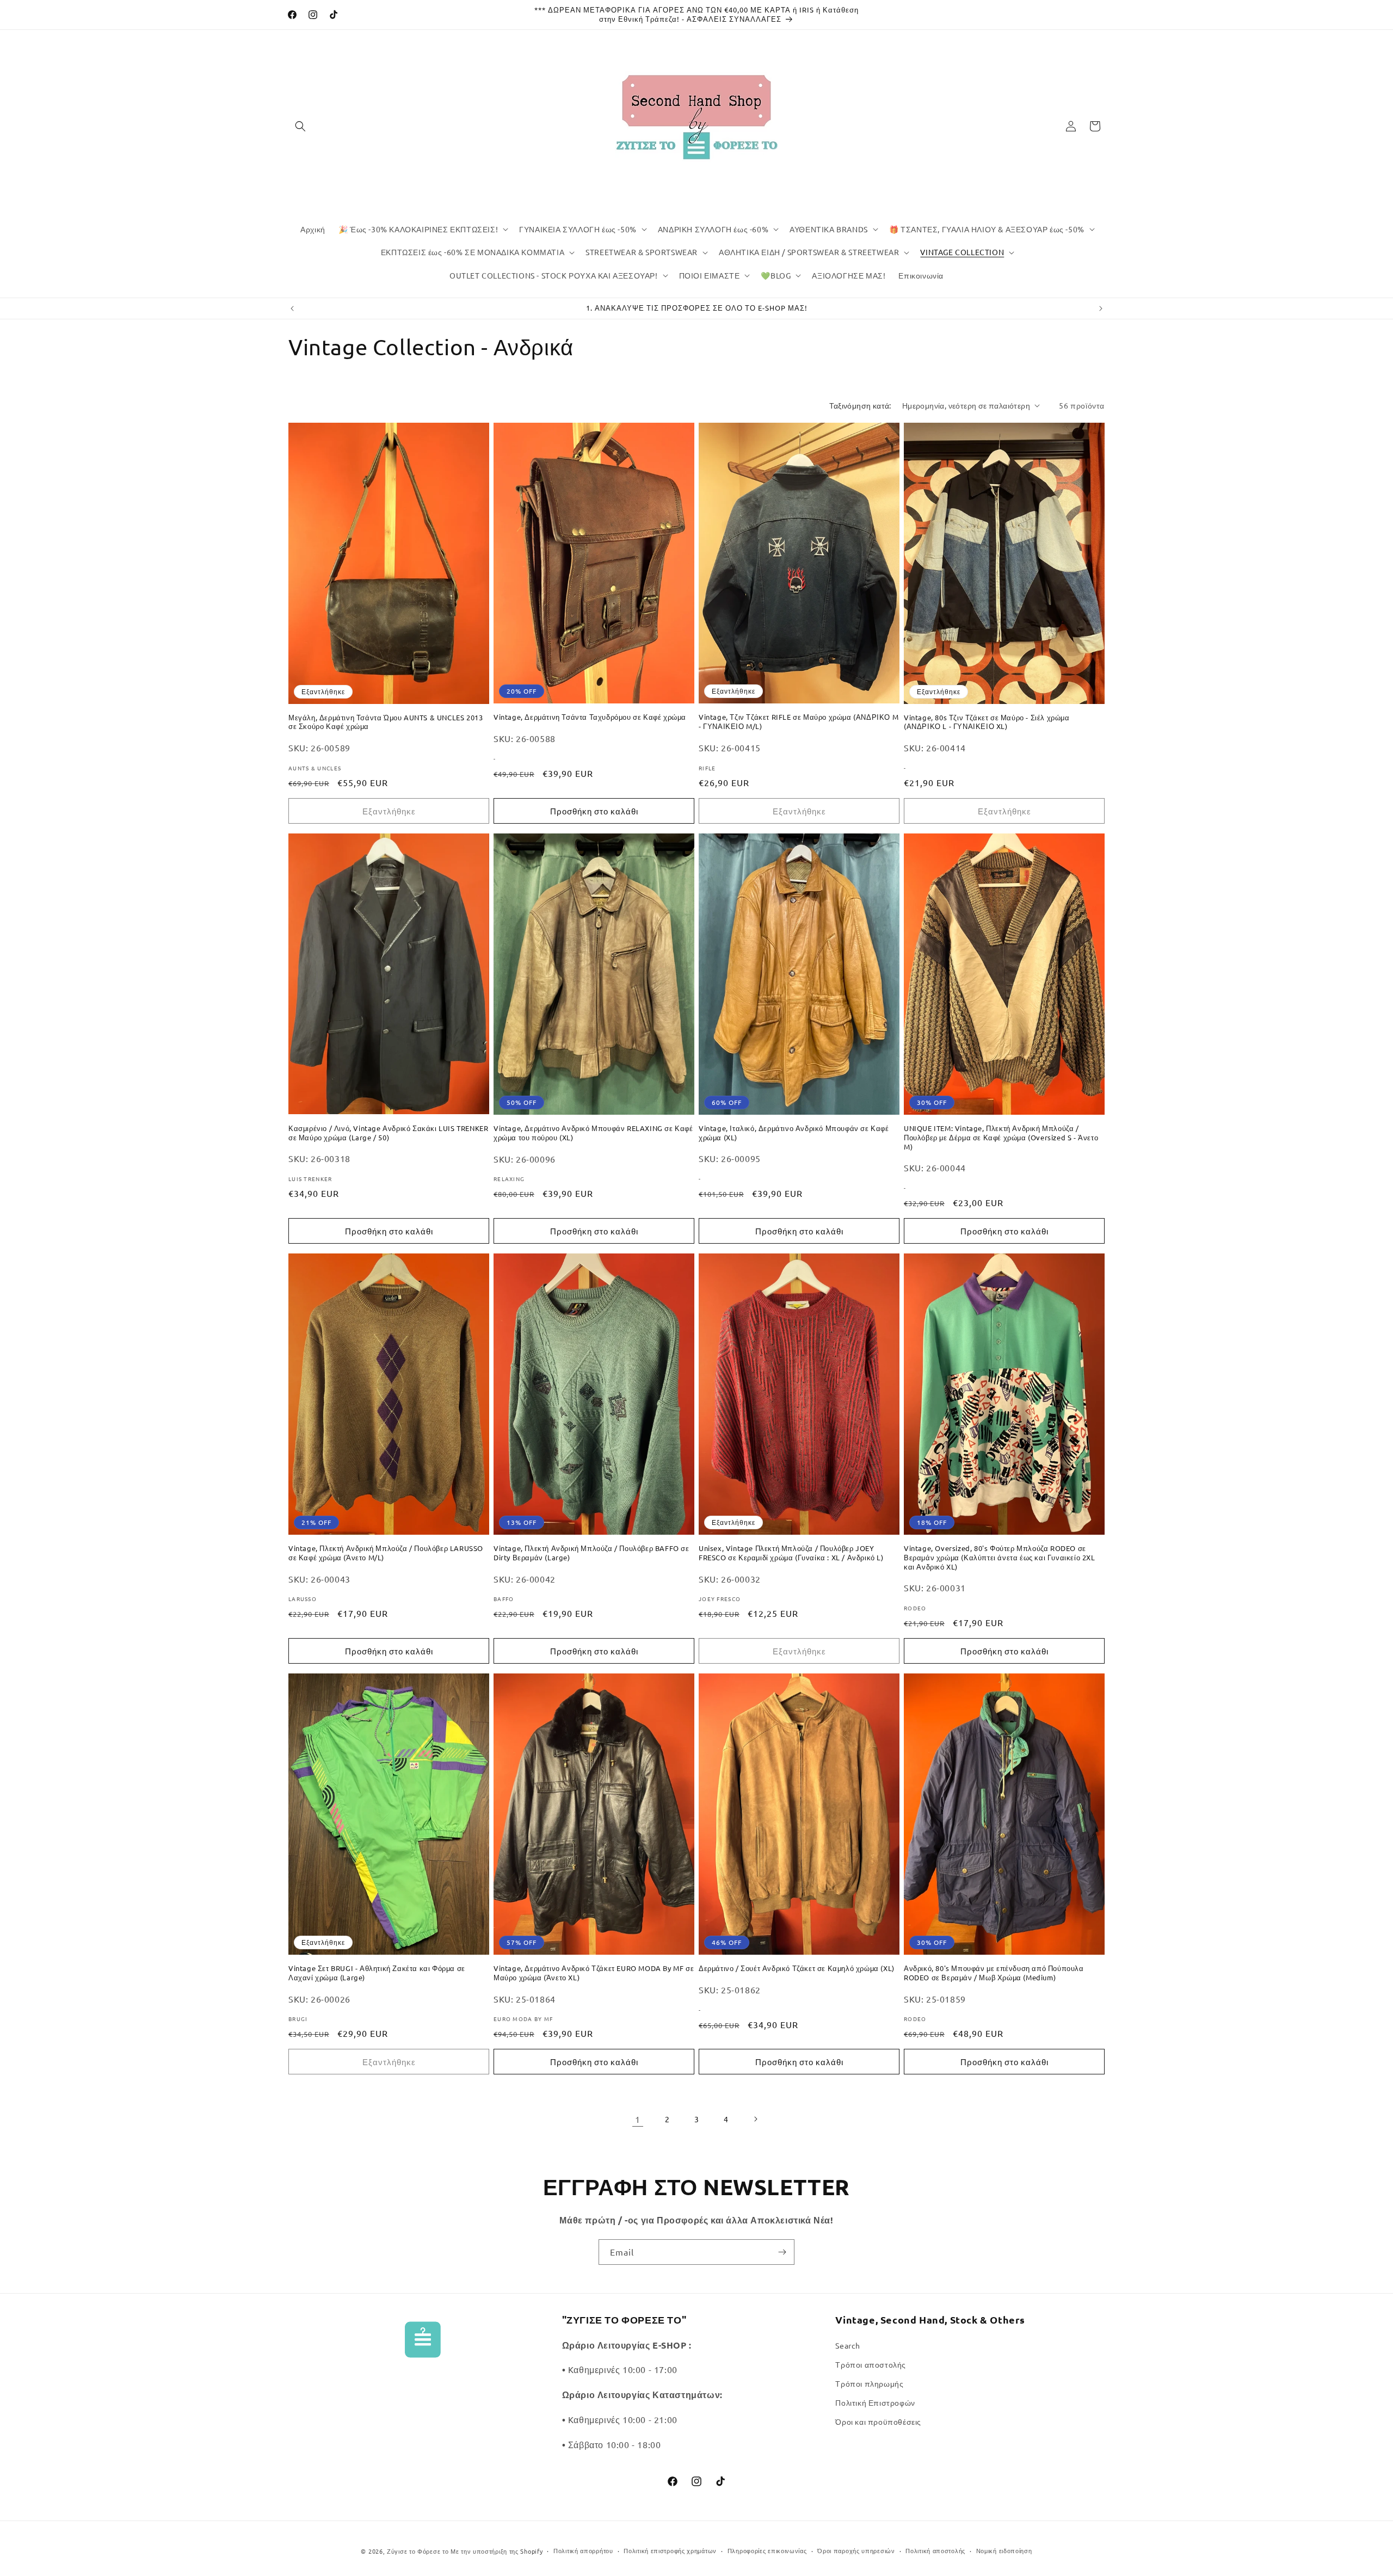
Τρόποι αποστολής (871, 2364)
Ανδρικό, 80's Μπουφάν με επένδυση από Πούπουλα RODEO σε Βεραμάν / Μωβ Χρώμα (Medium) (994, 1973)
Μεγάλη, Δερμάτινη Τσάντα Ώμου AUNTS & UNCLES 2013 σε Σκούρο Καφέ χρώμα (386, 722)
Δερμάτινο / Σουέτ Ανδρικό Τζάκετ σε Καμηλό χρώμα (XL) (797, 1968)
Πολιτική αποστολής (935, 2550)
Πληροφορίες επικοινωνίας (767, 2550)
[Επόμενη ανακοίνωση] (1101, 308)
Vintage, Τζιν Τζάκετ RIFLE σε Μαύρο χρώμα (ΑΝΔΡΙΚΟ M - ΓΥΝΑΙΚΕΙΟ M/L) (799, 722)
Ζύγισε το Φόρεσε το (419, 2551)
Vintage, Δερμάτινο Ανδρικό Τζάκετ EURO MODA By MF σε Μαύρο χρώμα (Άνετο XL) (594, 1973)
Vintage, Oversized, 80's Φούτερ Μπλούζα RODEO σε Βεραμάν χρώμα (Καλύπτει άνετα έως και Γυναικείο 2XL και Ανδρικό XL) (1000, 1558)
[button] (300, 126)
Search (848, 2345)
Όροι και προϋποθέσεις (878, 2421)
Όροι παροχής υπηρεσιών (856, 2550)
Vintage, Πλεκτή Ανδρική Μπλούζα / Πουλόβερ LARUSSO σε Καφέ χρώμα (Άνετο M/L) (386, 1553)
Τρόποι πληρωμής (869, 2383)
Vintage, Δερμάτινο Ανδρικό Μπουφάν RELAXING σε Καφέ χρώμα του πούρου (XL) (593, 1133)
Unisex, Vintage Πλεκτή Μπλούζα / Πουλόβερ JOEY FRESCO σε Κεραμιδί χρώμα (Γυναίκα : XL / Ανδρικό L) (791, 1553)
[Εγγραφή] (782, 2252)
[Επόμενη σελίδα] (755, 2119)
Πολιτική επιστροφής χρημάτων (670, 2550)
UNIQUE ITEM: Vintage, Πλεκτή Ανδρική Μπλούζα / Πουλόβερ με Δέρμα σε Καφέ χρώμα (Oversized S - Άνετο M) (1001, 1138)
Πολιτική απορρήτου (583, 2550)
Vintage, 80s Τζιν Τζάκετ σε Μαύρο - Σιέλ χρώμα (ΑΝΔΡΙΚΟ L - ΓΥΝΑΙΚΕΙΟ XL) (987, 722)
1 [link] (638, 2119)
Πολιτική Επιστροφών (875, 2402)
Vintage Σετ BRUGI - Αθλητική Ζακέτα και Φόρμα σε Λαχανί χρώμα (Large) (377, 1973)
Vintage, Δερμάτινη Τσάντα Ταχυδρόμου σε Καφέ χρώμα (590, 717)
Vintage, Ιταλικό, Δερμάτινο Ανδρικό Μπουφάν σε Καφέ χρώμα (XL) (794, 1133)
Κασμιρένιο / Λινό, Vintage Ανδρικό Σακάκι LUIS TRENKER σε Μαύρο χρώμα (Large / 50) (388, 1133)
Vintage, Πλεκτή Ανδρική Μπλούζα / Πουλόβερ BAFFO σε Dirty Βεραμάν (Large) (591, 1553)
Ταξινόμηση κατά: (860, 405)
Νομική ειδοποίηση (1004, 2550)
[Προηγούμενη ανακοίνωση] (292, 308)
